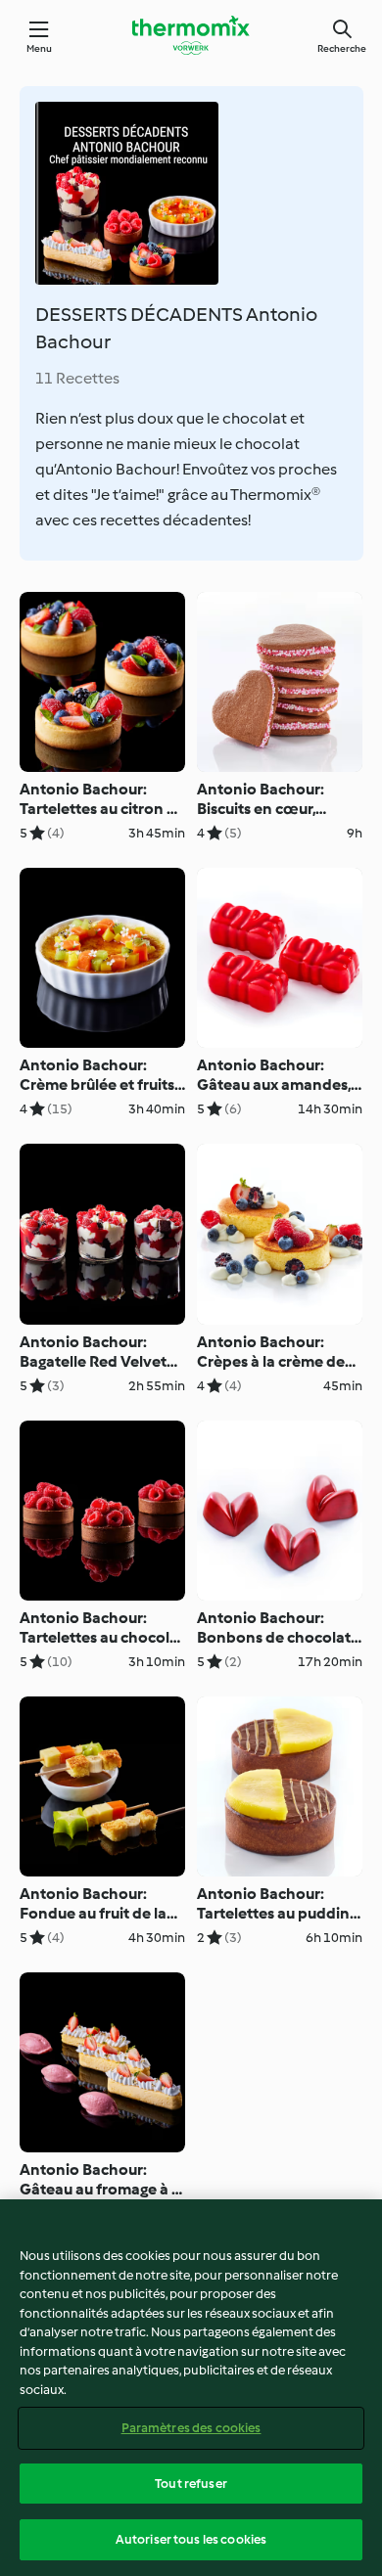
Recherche (342, 48)
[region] (191, 2388)
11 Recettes (77, 378)
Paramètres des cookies (191, 2428)
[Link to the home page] (191, 35)
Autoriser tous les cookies (191, 2539)
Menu (40, 48)
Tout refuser (191, 2484)
